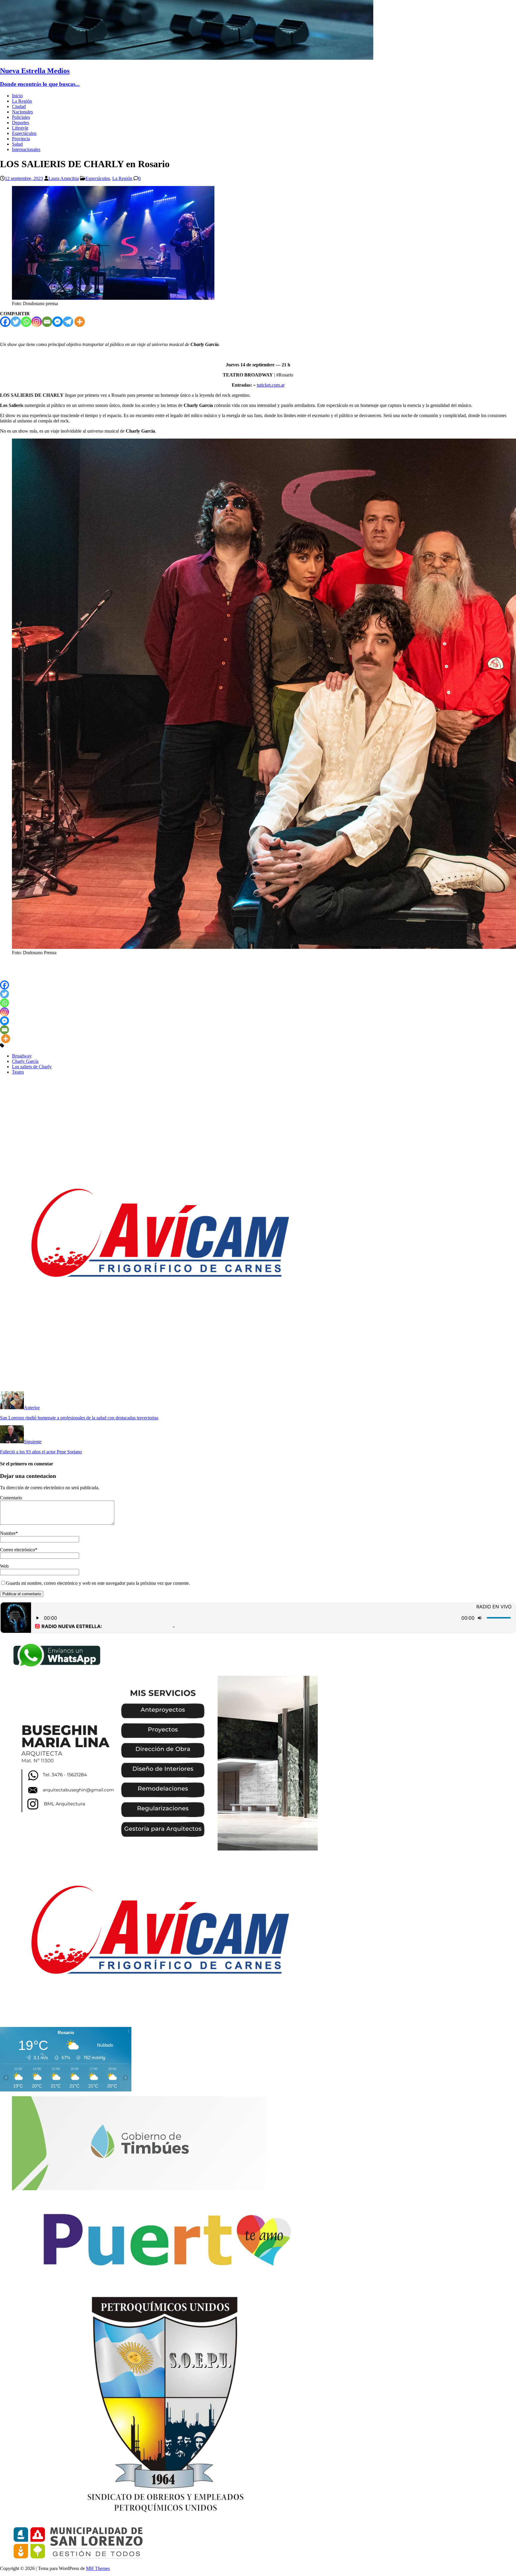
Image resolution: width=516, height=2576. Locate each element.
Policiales (21, 117)
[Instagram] (37, 322)
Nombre (8, 1533)
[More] (80, 322)
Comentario (11, 1498)
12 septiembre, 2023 (24, 178)
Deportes (20, 123)
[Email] (47, 322)
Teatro (18, 1072)
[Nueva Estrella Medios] (187, 58)
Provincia (21, 139)
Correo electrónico (17, 1550)
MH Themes (98, 2568)
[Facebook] (5, 322)
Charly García (25, 1061)
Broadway (22, 1056)
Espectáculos (24, 133)
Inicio (17, 96)
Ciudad (19, 106)
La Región (22, 101)
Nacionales (22, 112)
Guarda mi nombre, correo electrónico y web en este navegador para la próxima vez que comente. (98, 1583)
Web (4, 1566)
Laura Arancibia (64, 178)
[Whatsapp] (26, 322)
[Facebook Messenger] (57, 322)
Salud (17, 144)
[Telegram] (68, 322)
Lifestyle (20, 128)
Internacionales (26, 149)
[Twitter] (16, 322)
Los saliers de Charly (32, 1067)
